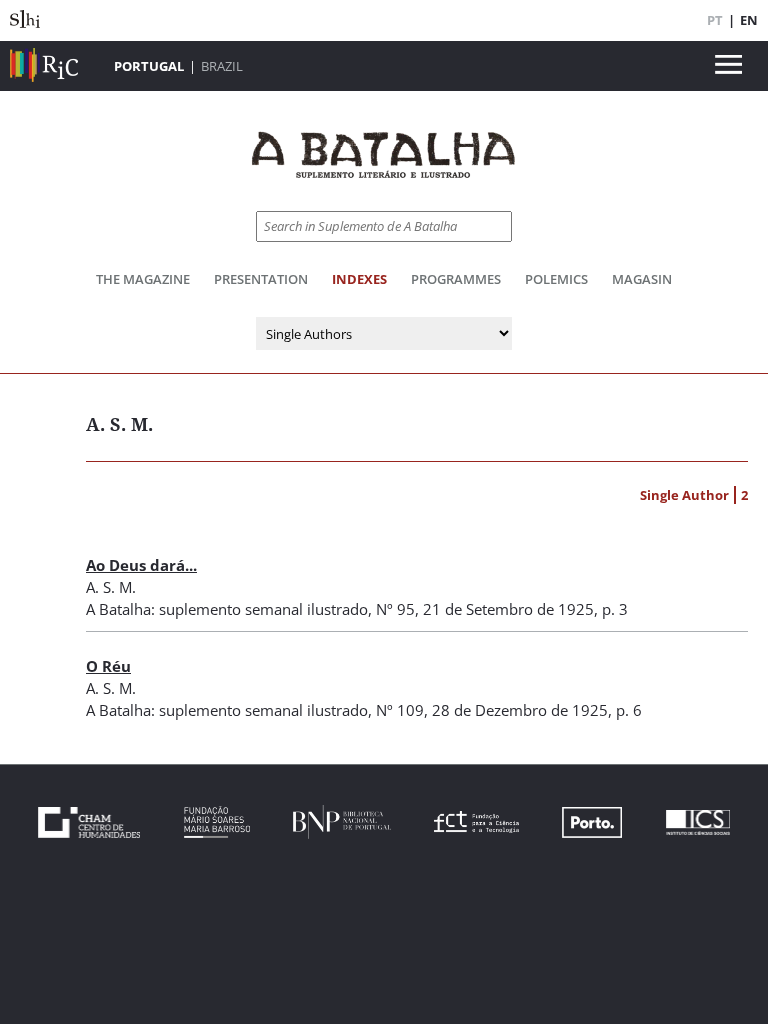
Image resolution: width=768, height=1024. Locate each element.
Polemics (556, 279)
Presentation (261, 279)
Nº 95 (395, 609)
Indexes (359, 279)
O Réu (108, 666)
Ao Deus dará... (141, 565)
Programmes (456, 279)
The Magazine (143, 279)
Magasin (642, 279)
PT (715, 20)
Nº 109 (400, 710)
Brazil (222, 66)
